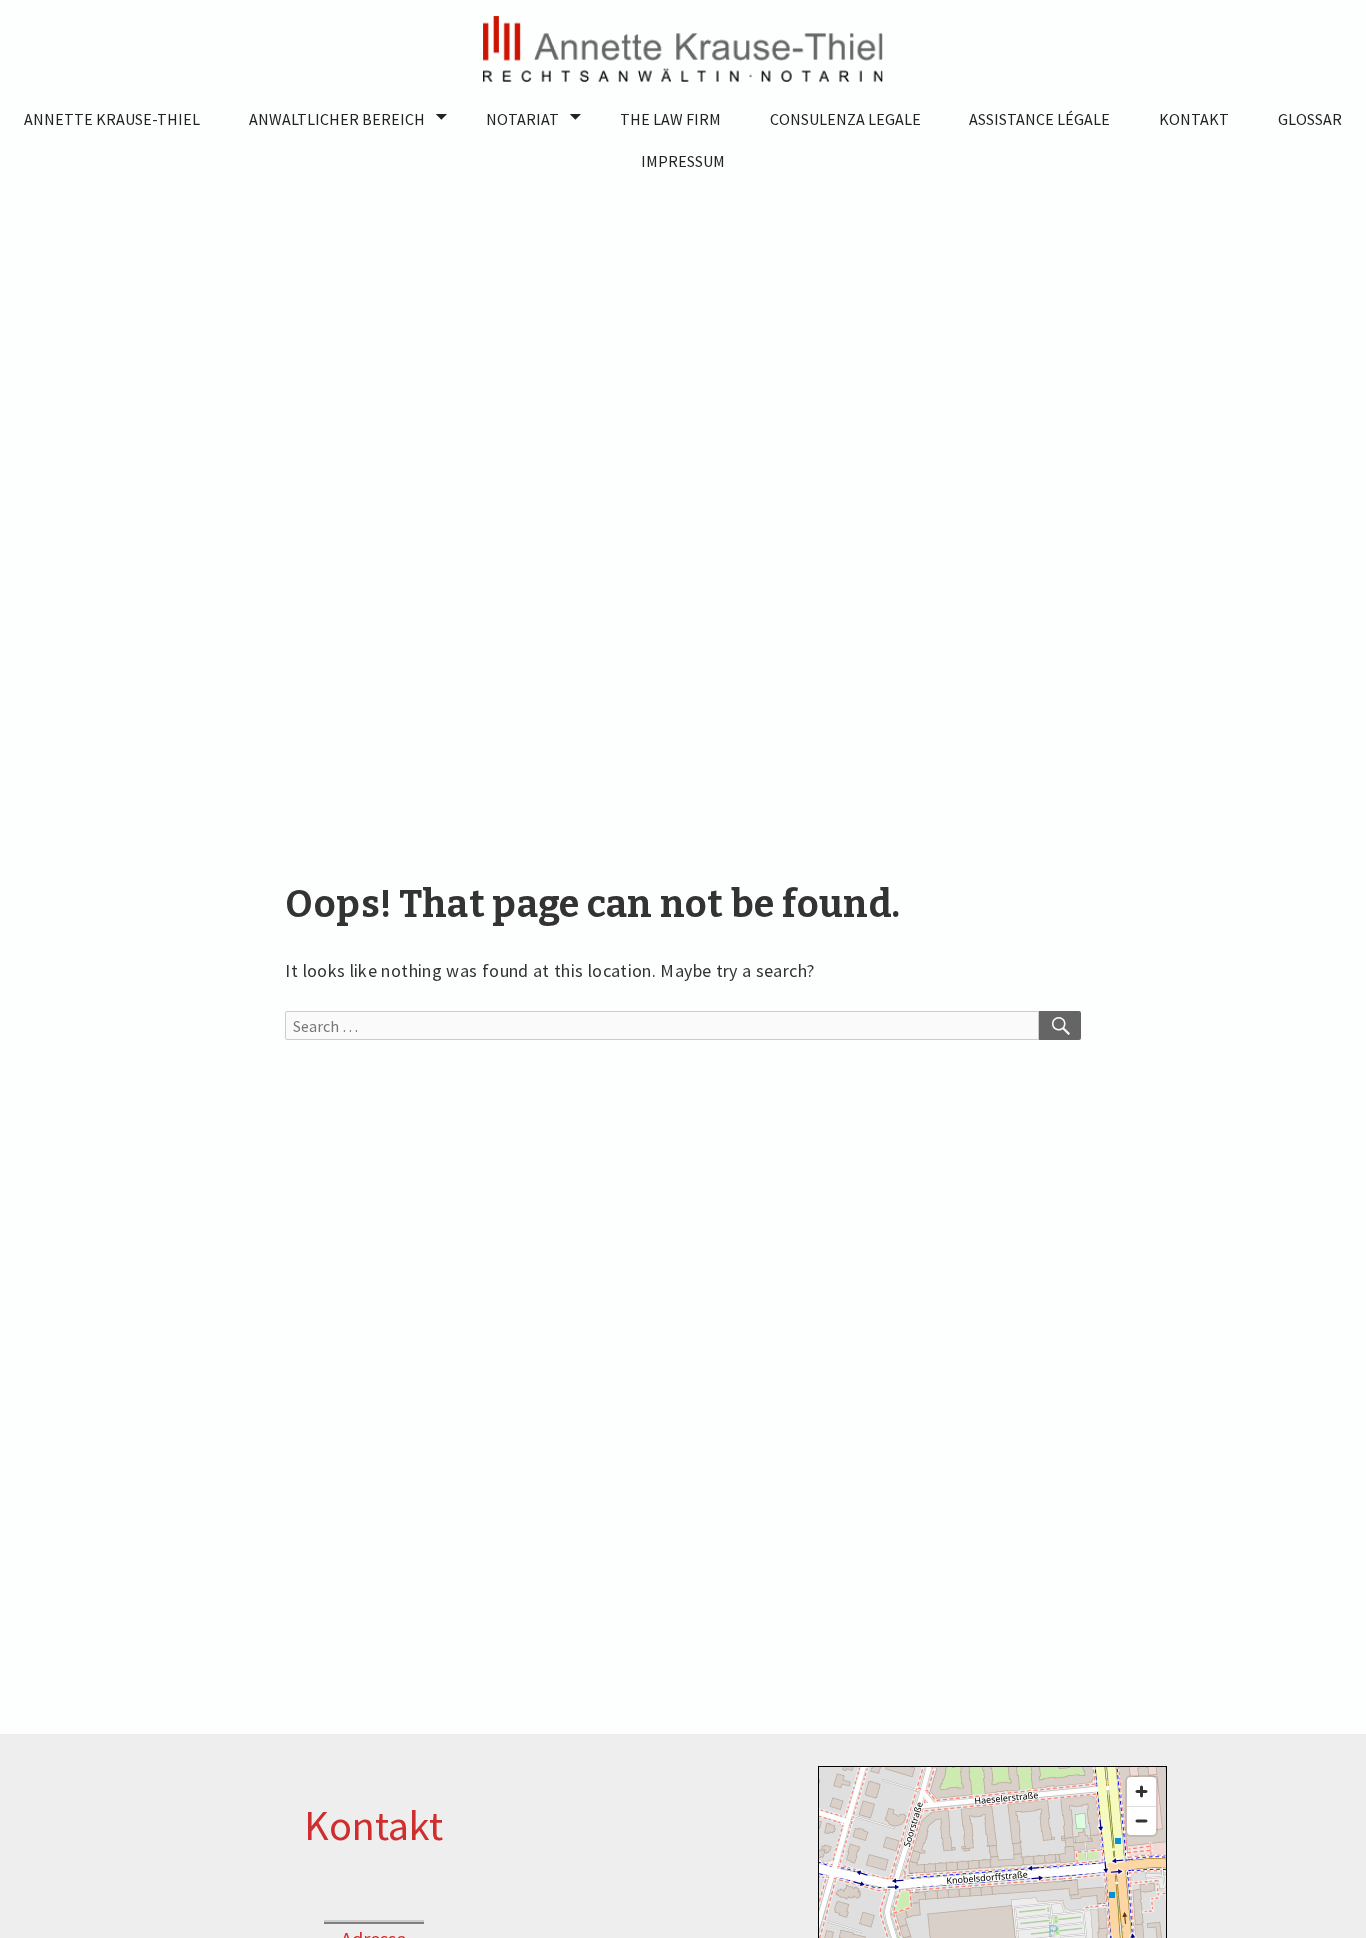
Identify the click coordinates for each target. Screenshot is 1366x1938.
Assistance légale (1039, 119)
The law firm (670, 119)
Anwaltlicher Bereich (337, 119)
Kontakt (1194, 119)
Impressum (683, 161)
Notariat (522, 119)
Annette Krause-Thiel (112, 119)
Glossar (1310, 119)
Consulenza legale (845, 119)
